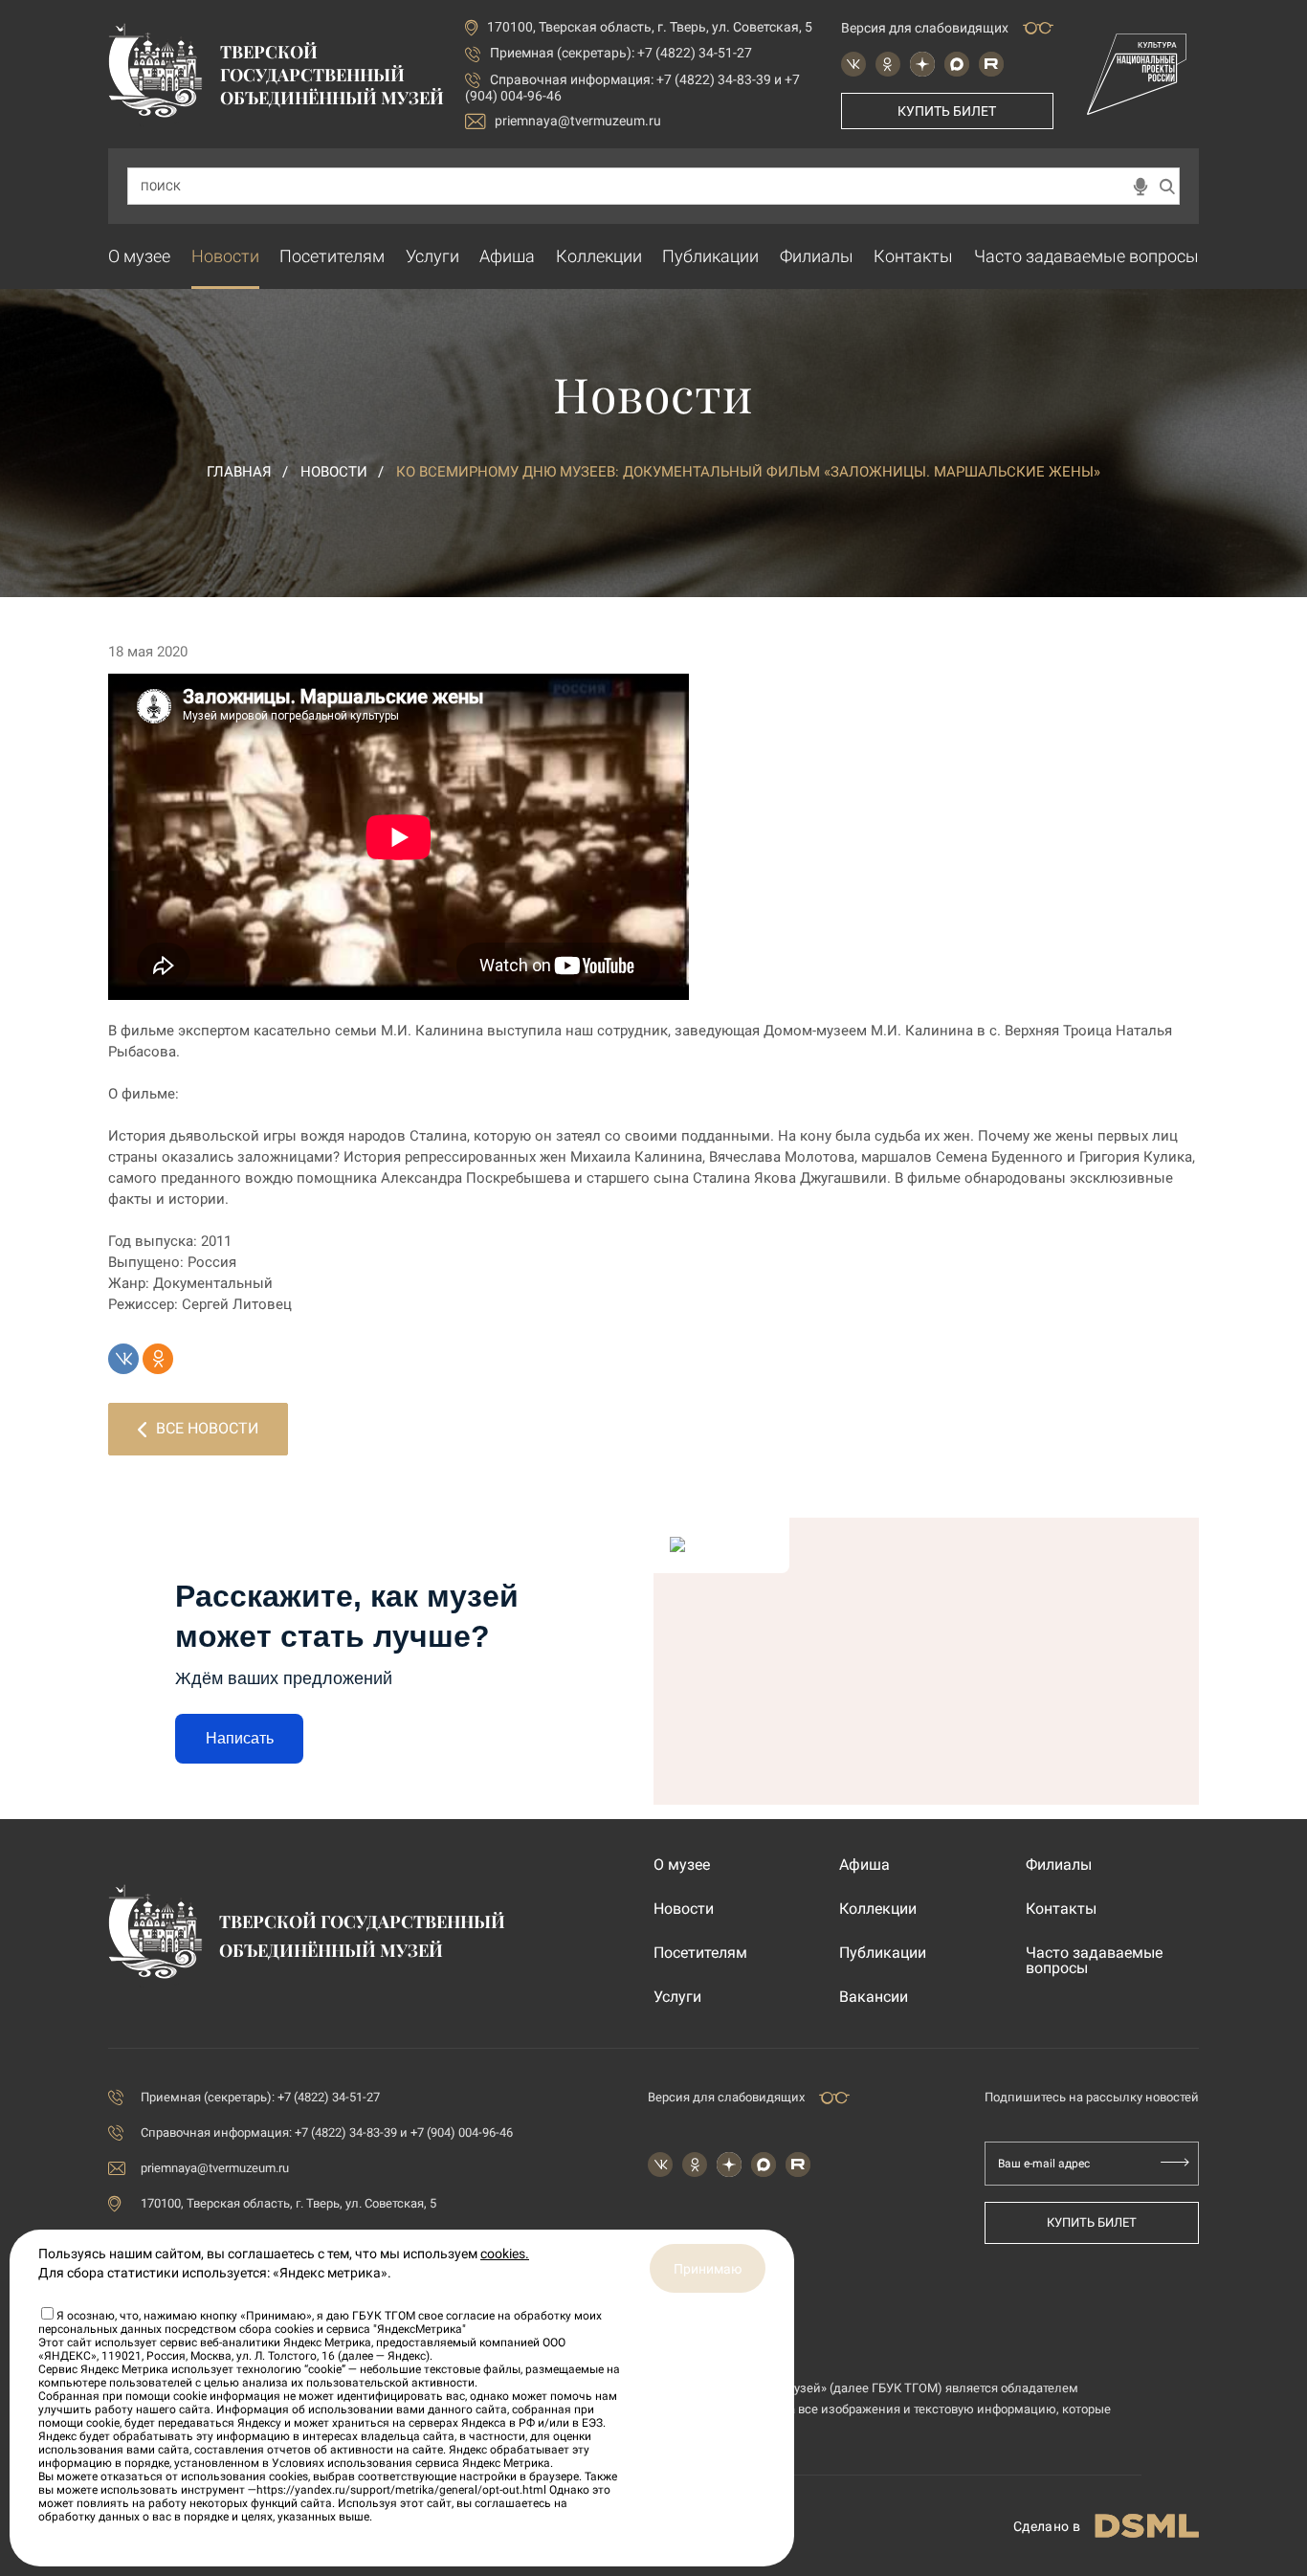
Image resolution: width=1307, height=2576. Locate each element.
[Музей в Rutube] (991, 64)
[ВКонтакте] (123, 1359)
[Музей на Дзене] (922, 64)
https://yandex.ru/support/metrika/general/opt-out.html (401, 2490)
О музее (139, 256)
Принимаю (708, 2269)
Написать (240, 1738)
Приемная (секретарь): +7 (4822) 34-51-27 (621, 53)
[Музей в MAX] (957, 64)
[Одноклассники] (158, 1359)
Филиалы (817, 256)
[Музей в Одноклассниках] (888, 64)
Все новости (207, 1428)
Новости (225, 256)
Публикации (710, 256)
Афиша (507, 256)
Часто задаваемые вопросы (1086, 256)
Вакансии (874, 1997)
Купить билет (947, 111)
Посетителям (332, 256)
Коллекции (599, 256)
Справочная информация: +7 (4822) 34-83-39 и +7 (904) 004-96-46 (327, 2132)
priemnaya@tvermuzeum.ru (578, 121)
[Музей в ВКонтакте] (853, 64)
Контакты (913, 256)
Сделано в (1047, 2526)
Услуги (432, 256)
